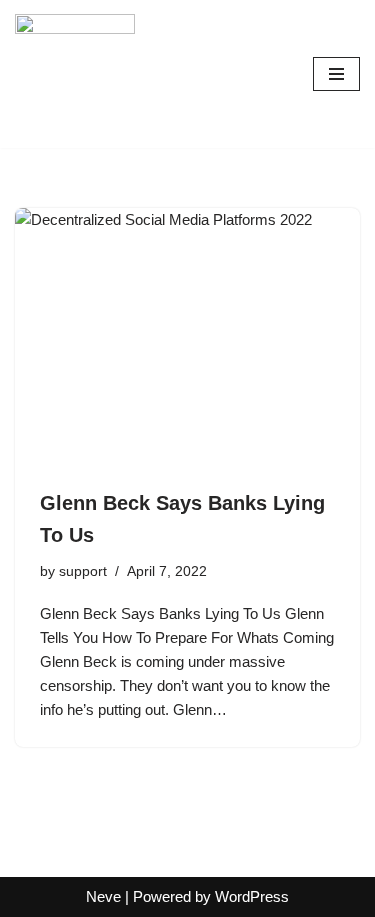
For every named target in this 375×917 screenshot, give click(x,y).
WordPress (252, 896)
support (83, 571)
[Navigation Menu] (336, 74)
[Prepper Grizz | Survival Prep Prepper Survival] (75, 74)
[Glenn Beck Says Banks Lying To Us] (187, 337)
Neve (103, 896)
